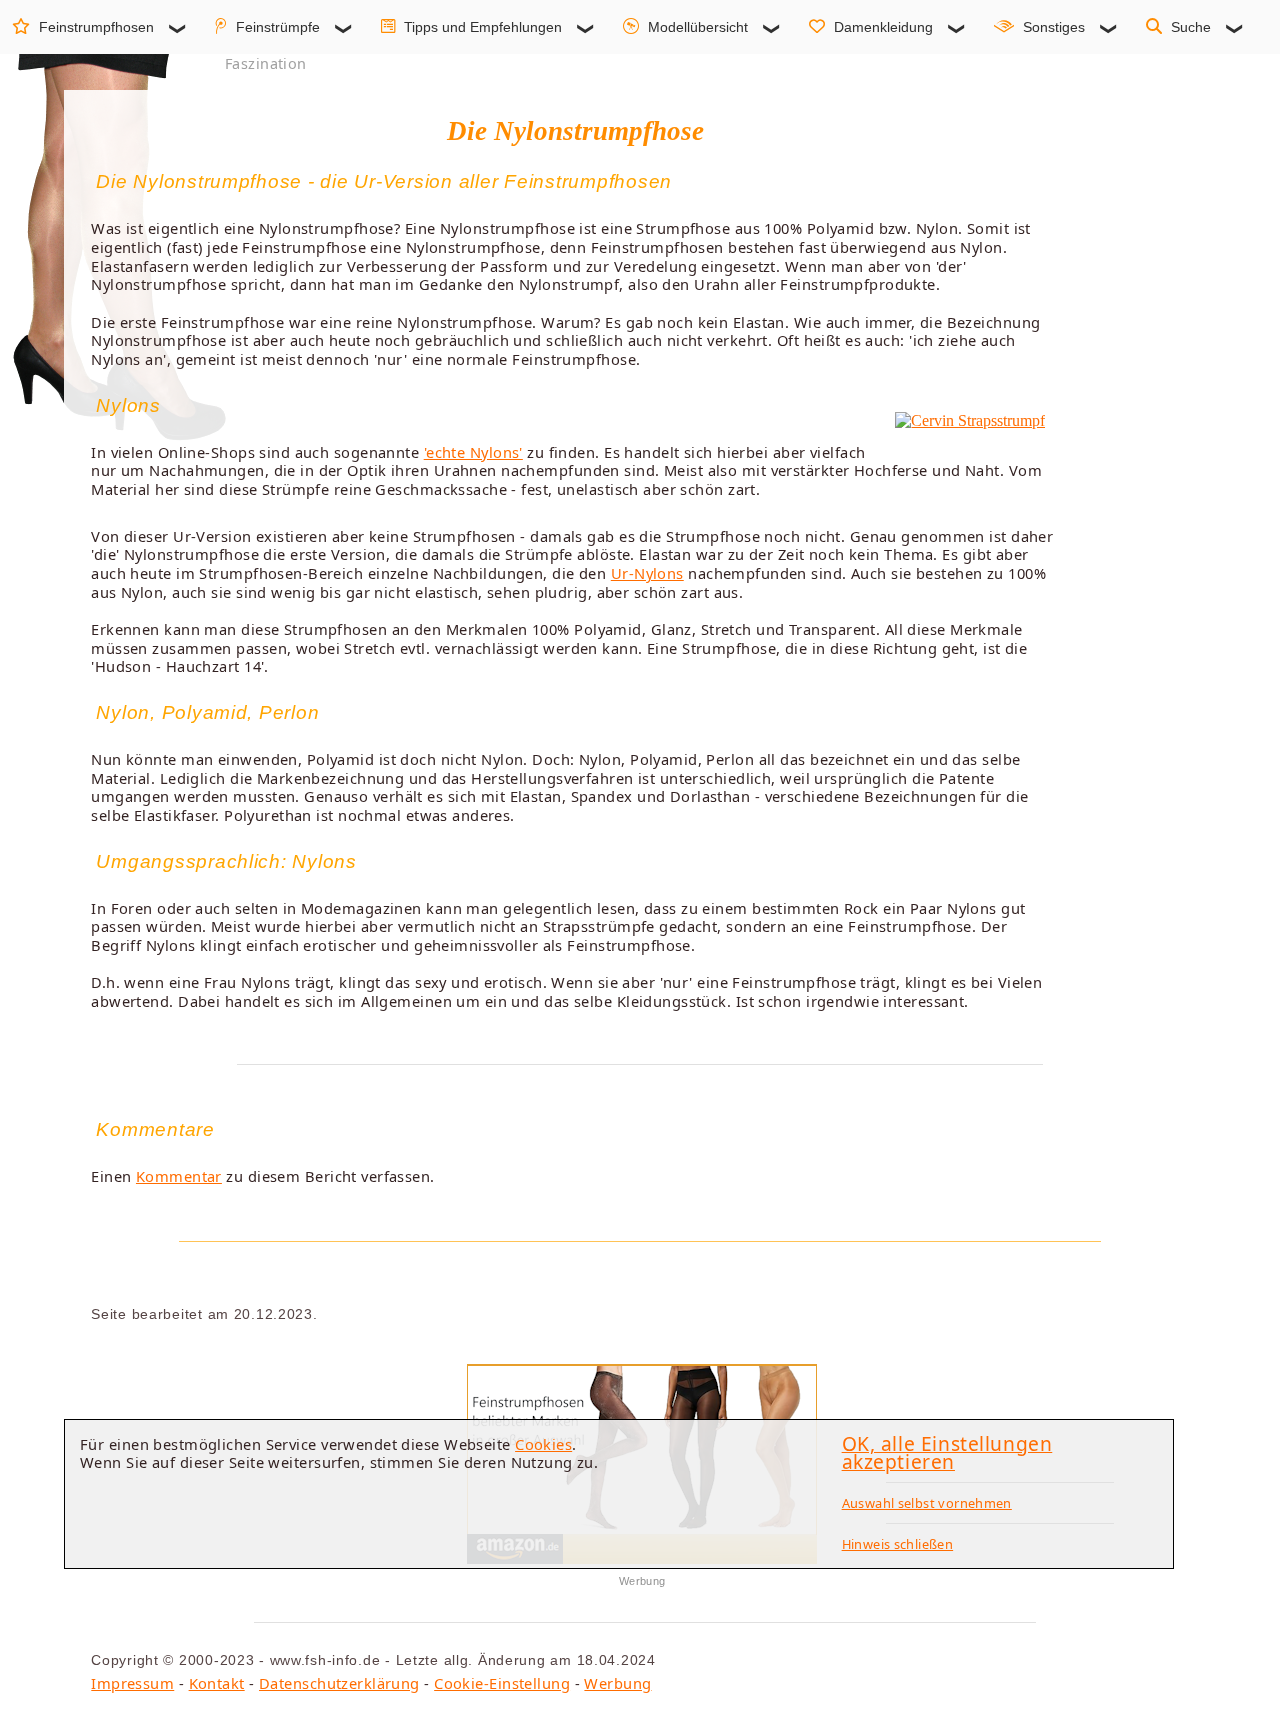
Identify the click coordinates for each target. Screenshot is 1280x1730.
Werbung (617, 1683)
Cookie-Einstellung (502, 1683)
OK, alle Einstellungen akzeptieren (947, 1453)
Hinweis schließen (898, 1544)
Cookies (543, 1444)
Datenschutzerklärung (339, 1683)
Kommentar (179, 1176)
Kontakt (217, 1683)
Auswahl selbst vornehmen (927, 1503)
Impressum (132, 1683)
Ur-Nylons (647, 573)
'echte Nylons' (473, 452)
